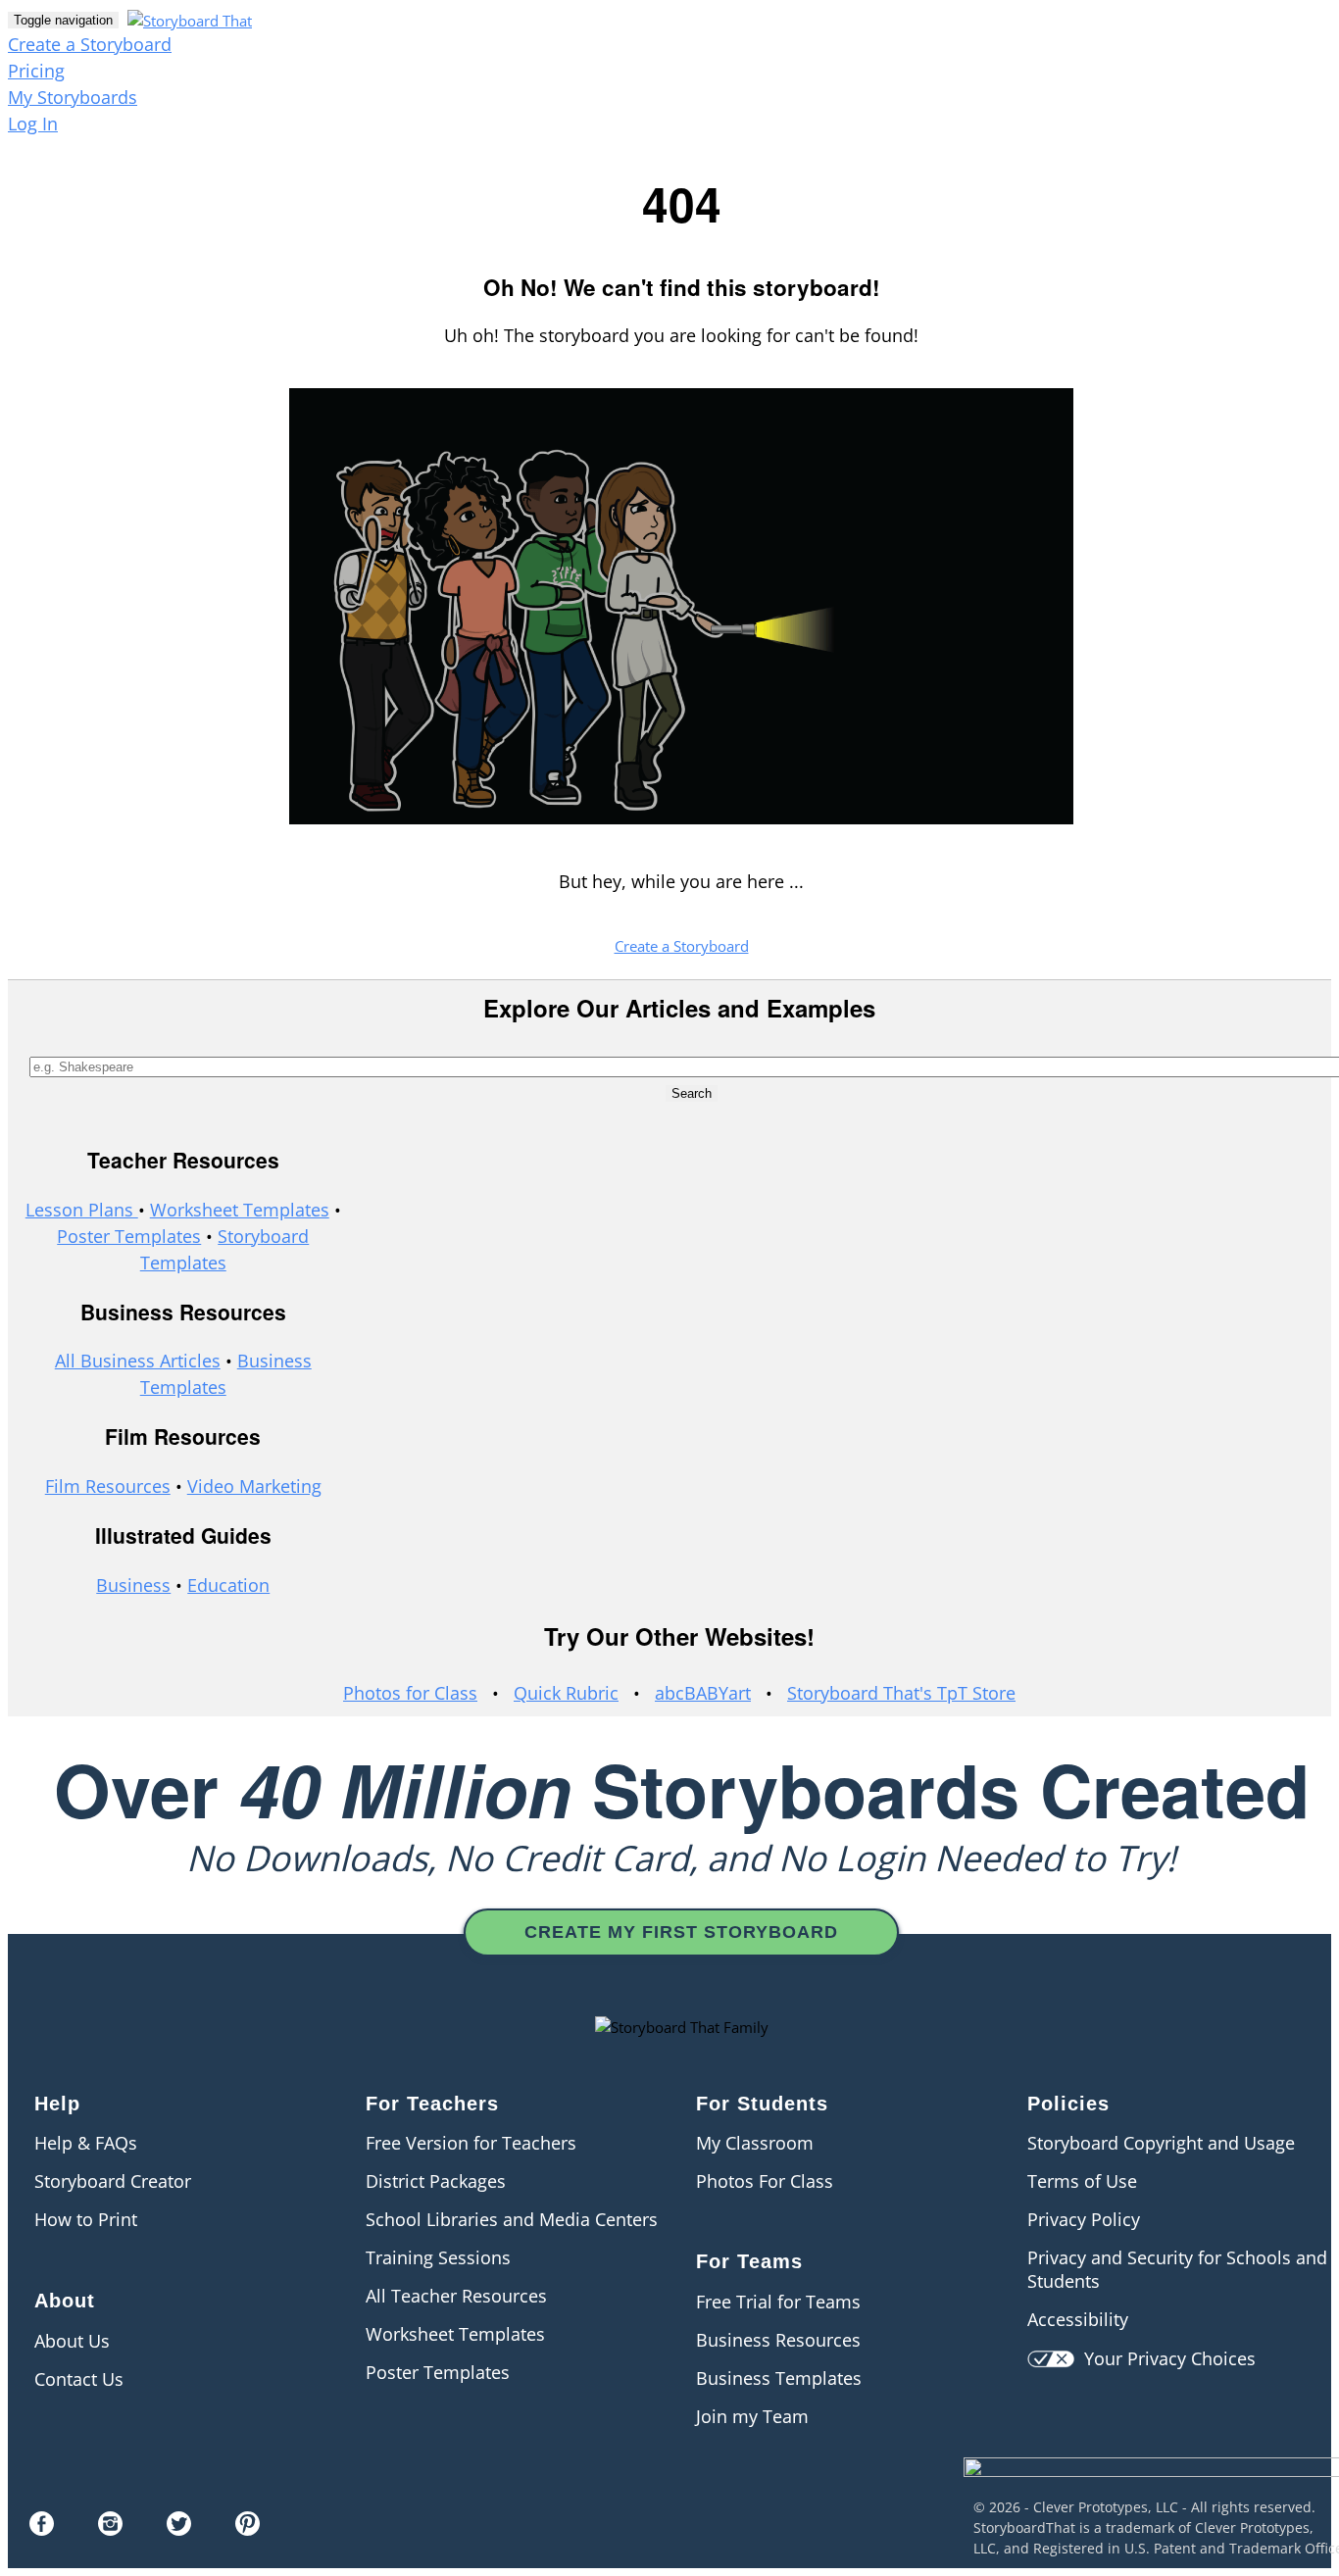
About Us (72, 2341)
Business (133, 1585)
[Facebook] (42, 2529)
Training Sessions (438, 2257)
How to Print (86, 2219)
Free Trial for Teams (778, 2302)
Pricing (36, 71)
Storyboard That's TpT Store (901, 1693)
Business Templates (779, 2378)
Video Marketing (254, 1486)
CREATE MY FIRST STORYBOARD (681, 1932)
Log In (33, 124)
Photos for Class (410, 1693)
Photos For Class (765, 2181)
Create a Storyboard (90, 44)
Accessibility (1078, 2319)
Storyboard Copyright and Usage (1161, 2143)
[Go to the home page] (187, 19)
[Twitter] (179, 2529)
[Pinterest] (248, 2529)
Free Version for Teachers (471, 2143)
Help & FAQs (86, 2143)
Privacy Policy (1084, 2219)
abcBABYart (703, 1693)
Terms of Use (1082, 2181)
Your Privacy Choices (1165, 2358)
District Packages (436, 2181)
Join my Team (752, 2416)
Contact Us (79, 2379)
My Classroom (755, 2143)
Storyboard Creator (113, 2181)
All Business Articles (138, 1361)
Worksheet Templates (240, 1210)
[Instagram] (110, 2529)
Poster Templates (129, 1236)
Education (228, 1585)
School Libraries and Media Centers (512, 2219)
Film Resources (108, 1486)
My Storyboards (73, 97)
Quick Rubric (566, 1693)
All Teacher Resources (456, 2296)
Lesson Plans (82, 1210)
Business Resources (778, 2340)
